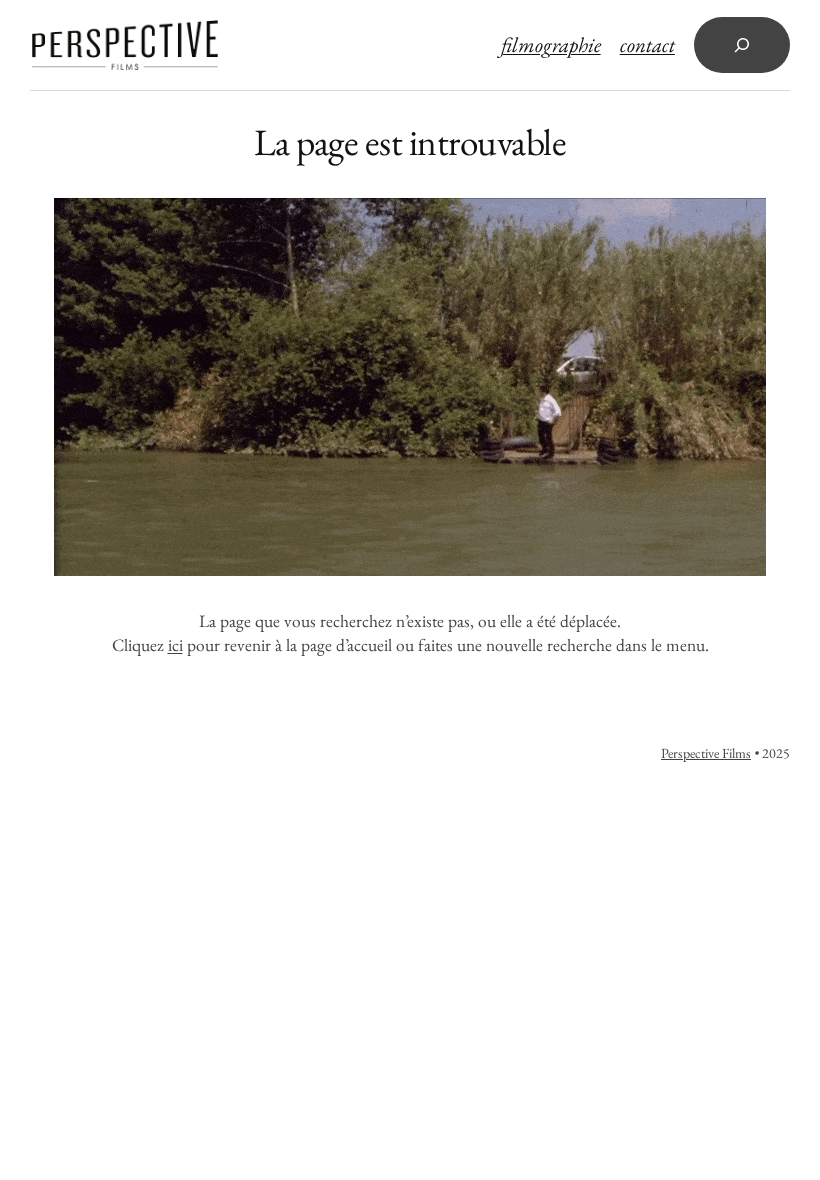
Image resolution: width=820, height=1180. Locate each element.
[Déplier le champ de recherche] (742, 45)
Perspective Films (706, 753)
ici (175, 644)
